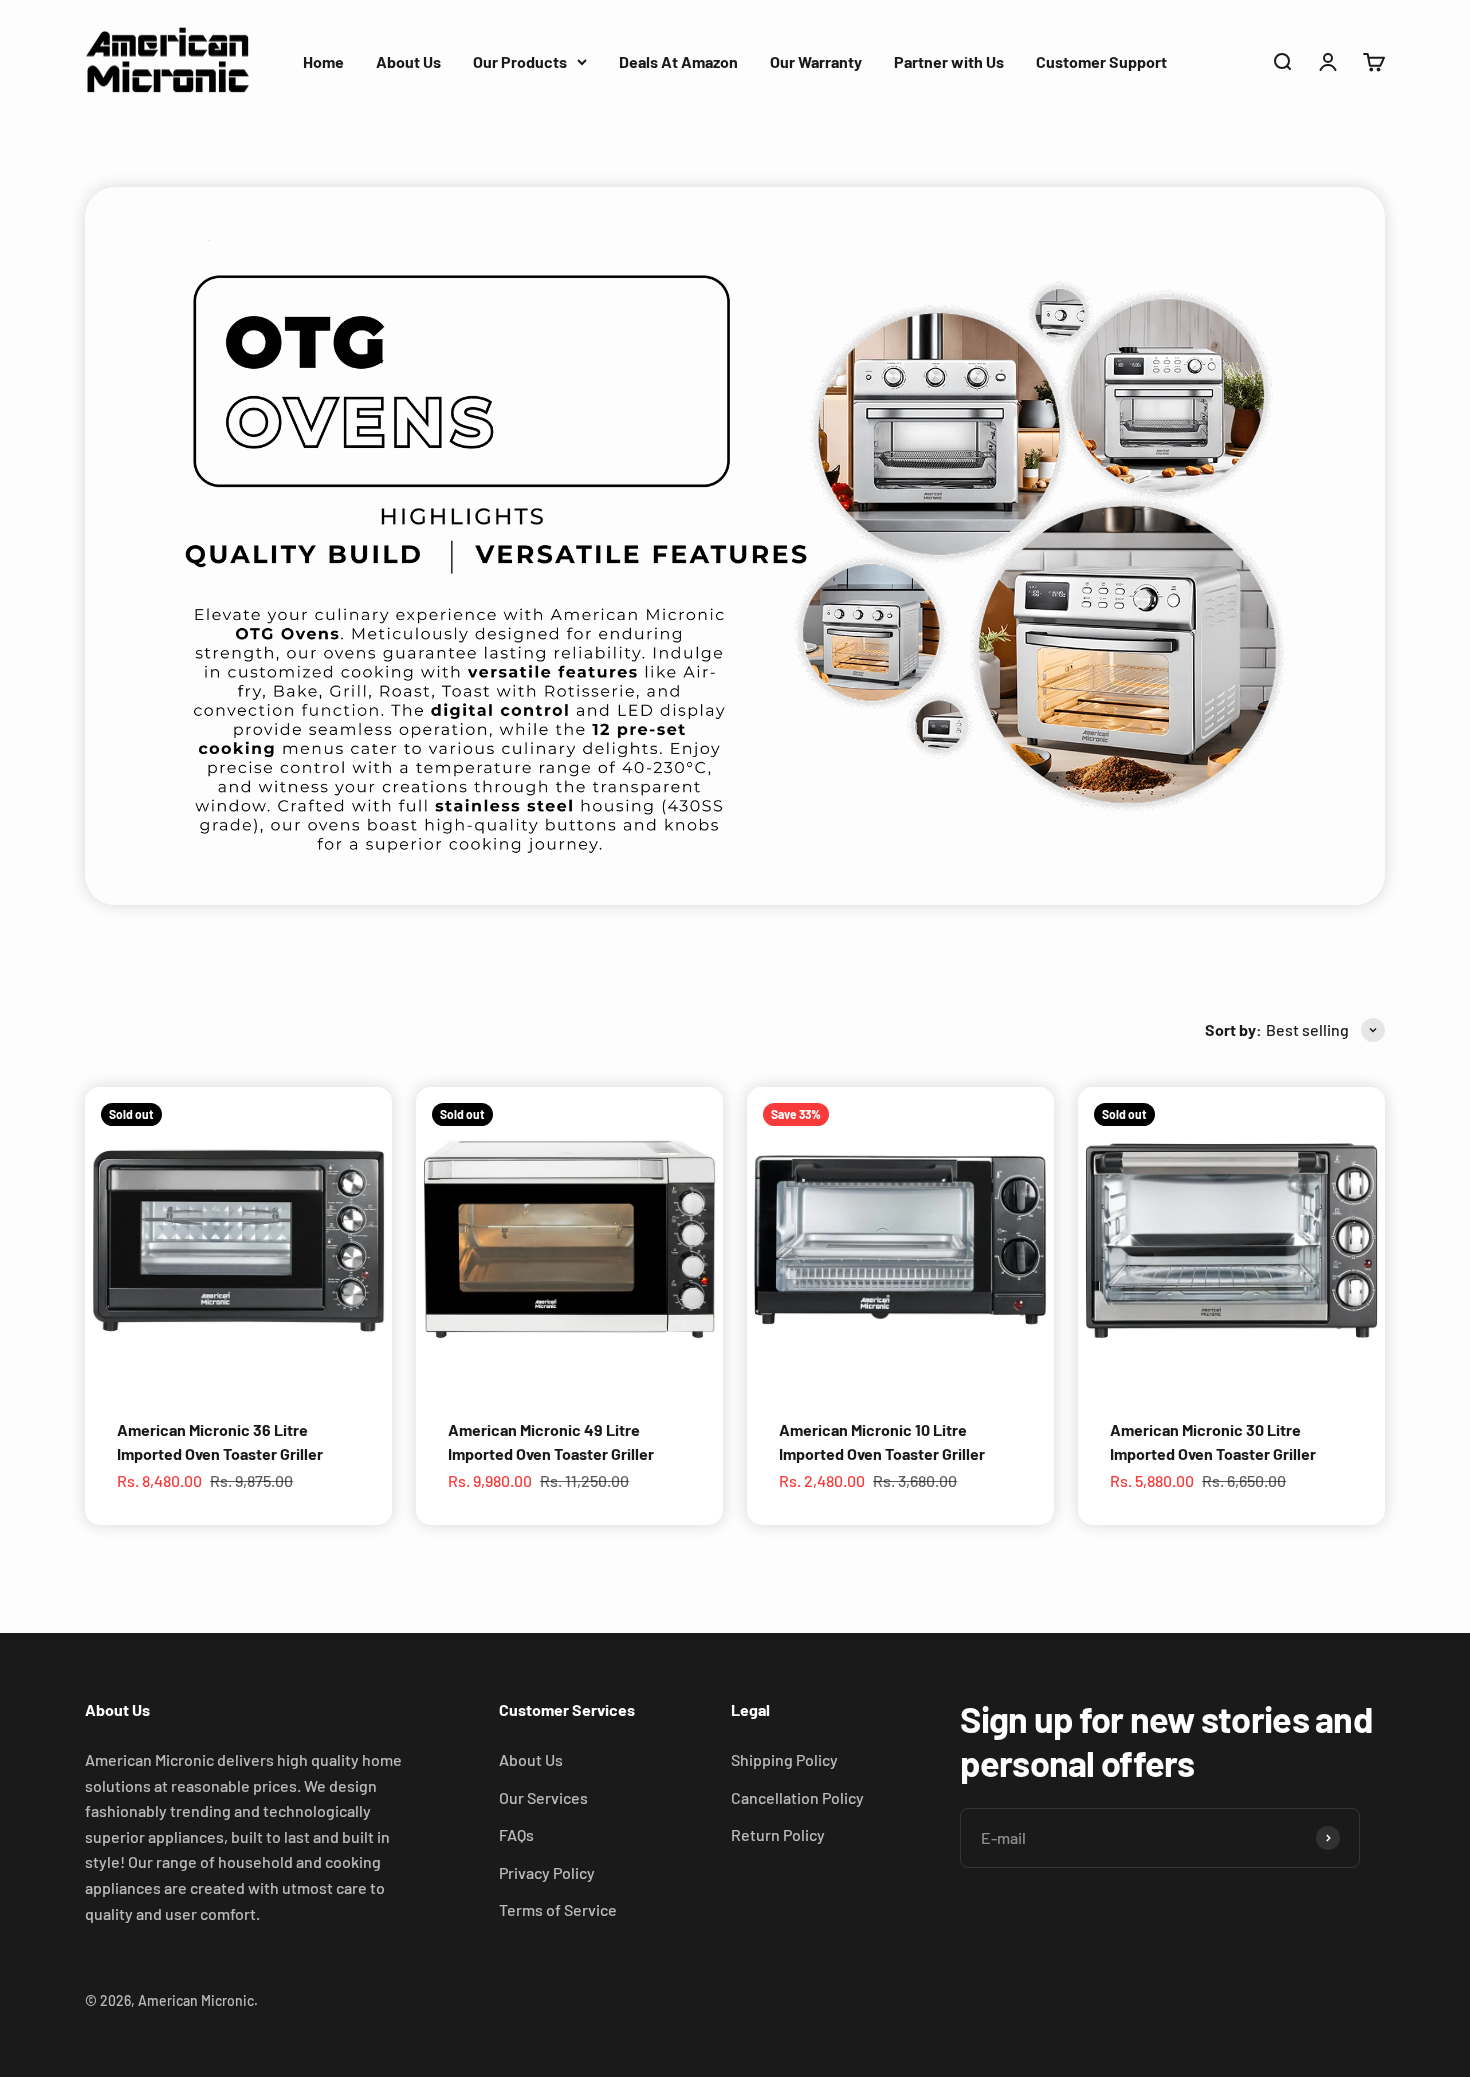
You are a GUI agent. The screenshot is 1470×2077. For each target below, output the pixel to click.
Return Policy (778, 1834)
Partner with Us (949, 61)
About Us (408, 61)
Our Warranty (816, 61)
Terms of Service (558, 1909)
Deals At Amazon (678, 61)
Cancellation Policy (797, 1797)
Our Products (520, 61)
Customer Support (1101, 61)
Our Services (543, 1797)
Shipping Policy (784, 1759)
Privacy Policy (547, 1872)
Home (323, 61)
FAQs (516, 1834)
